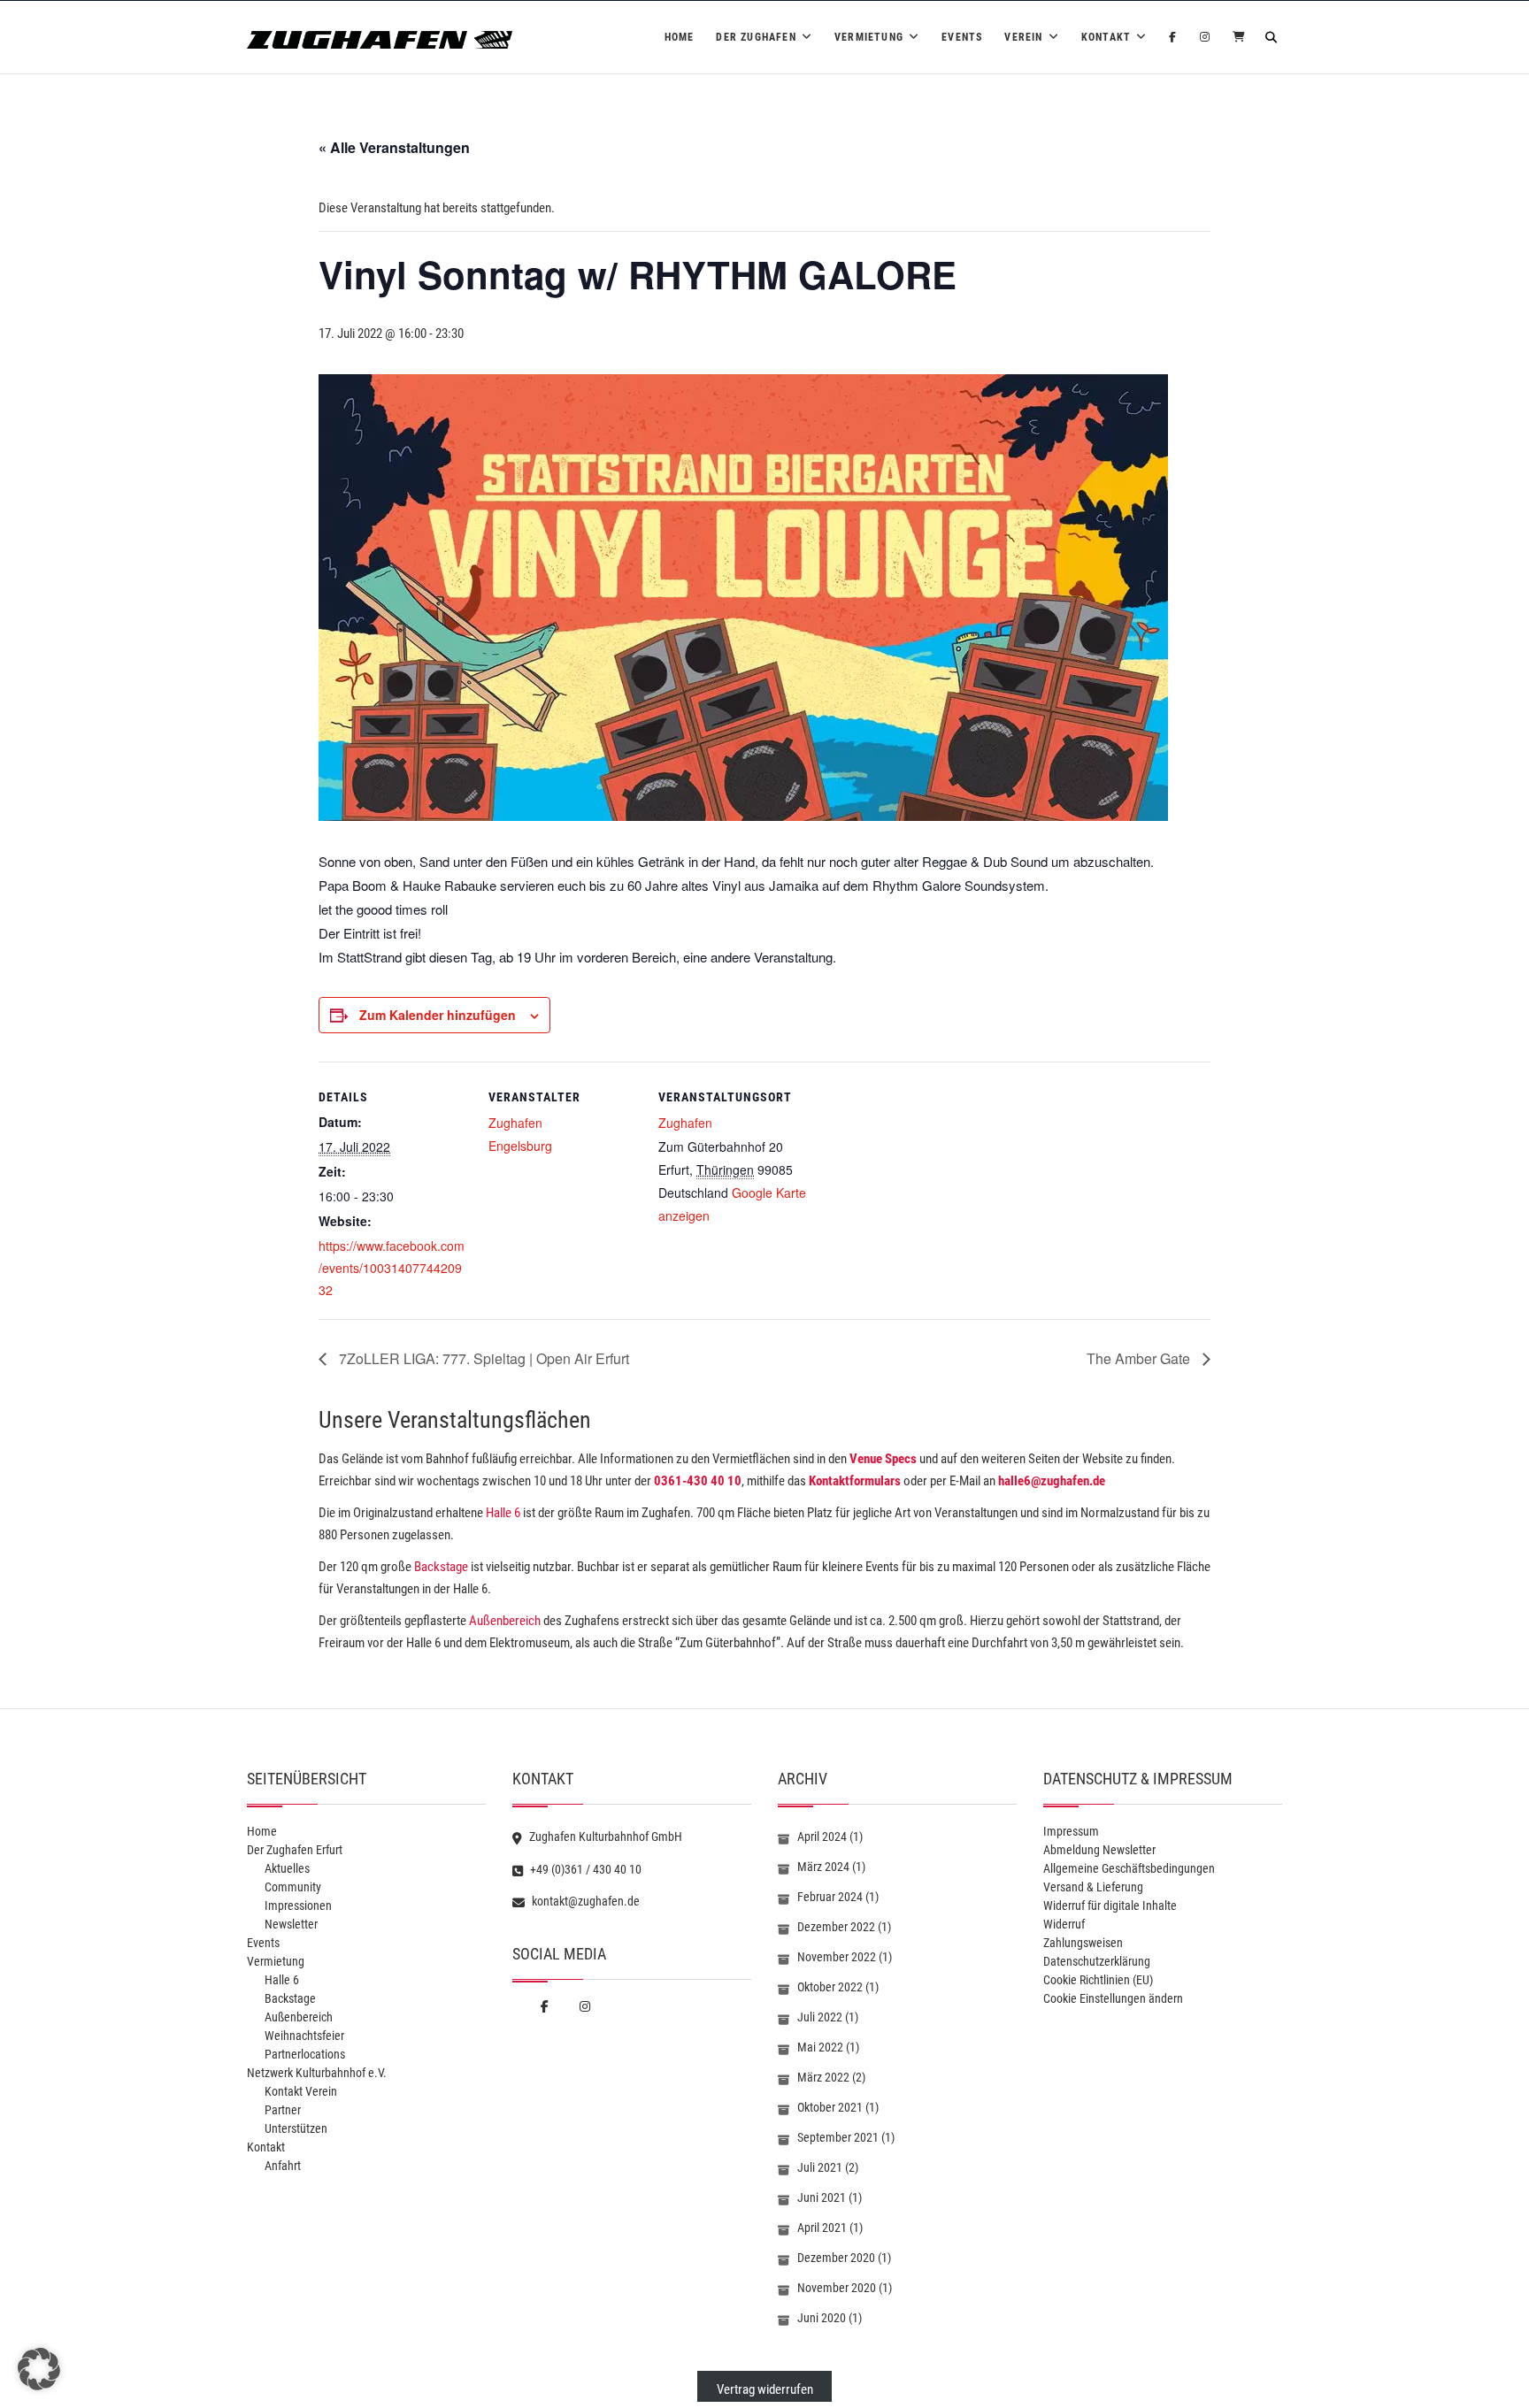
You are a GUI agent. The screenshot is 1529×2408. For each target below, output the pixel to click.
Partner (283, 2110)
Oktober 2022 (830, 1987)
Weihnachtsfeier (304, 2036)
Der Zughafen (756, 37)
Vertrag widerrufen (765, 2389)
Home (680, 37)
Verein (1023, 37)
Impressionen (298, 1906)
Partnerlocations (305, 2054)
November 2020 (837, 2288)
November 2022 (837, 1957)
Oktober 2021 (830, 2107)
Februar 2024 (830, 1897)
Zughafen (515, 1123)
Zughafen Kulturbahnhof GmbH (604, 1837)
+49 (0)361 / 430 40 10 (584, 1869)
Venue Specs (883, 1459)
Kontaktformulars (855, 1481)
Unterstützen (296, 2128)
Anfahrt (283, 2166)
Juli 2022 (820, 2017)
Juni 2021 (822, 2197)
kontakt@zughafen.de (584, 1901)
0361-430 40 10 (698, 1481)
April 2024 (822, 1837)
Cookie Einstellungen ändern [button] (1113, 1998)
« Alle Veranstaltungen (394, 147)
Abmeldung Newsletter (1099, 1850)
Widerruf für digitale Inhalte (1110, 1906)
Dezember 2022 (836, 1927)
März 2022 (823, 2077)
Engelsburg (520, 1146)
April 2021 (822, 2228)
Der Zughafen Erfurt (295, 1850)
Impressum (1071, 1831)
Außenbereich (505, 1621)
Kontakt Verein (301, 2091)
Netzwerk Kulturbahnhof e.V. (317, 2073)
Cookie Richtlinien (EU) (1098, 1980)
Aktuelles (287, 1868)
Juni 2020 (822, 2318)
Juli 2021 (820, 2167)
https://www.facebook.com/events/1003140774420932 (392, 1268)
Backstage (441, 1567)
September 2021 (838, 2137)
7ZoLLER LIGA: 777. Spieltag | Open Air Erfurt (482, 1358)
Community (293, 1887)
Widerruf (1064, 1924)
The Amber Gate (1140, 1358)
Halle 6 (502, 1513)
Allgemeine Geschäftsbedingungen (1129, 1868)
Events (962, 37)
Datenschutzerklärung (1097, 1961)
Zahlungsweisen (1083, 1943)
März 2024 (823, 1867)
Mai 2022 (820, 2047)
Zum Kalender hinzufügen (438, 1015)
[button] (39, 2369)
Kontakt (1106, 37)
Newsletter (291, 1924)
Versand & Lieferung (1093, 1887)
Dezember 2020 (836, 2258)
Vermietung (869, 37)
